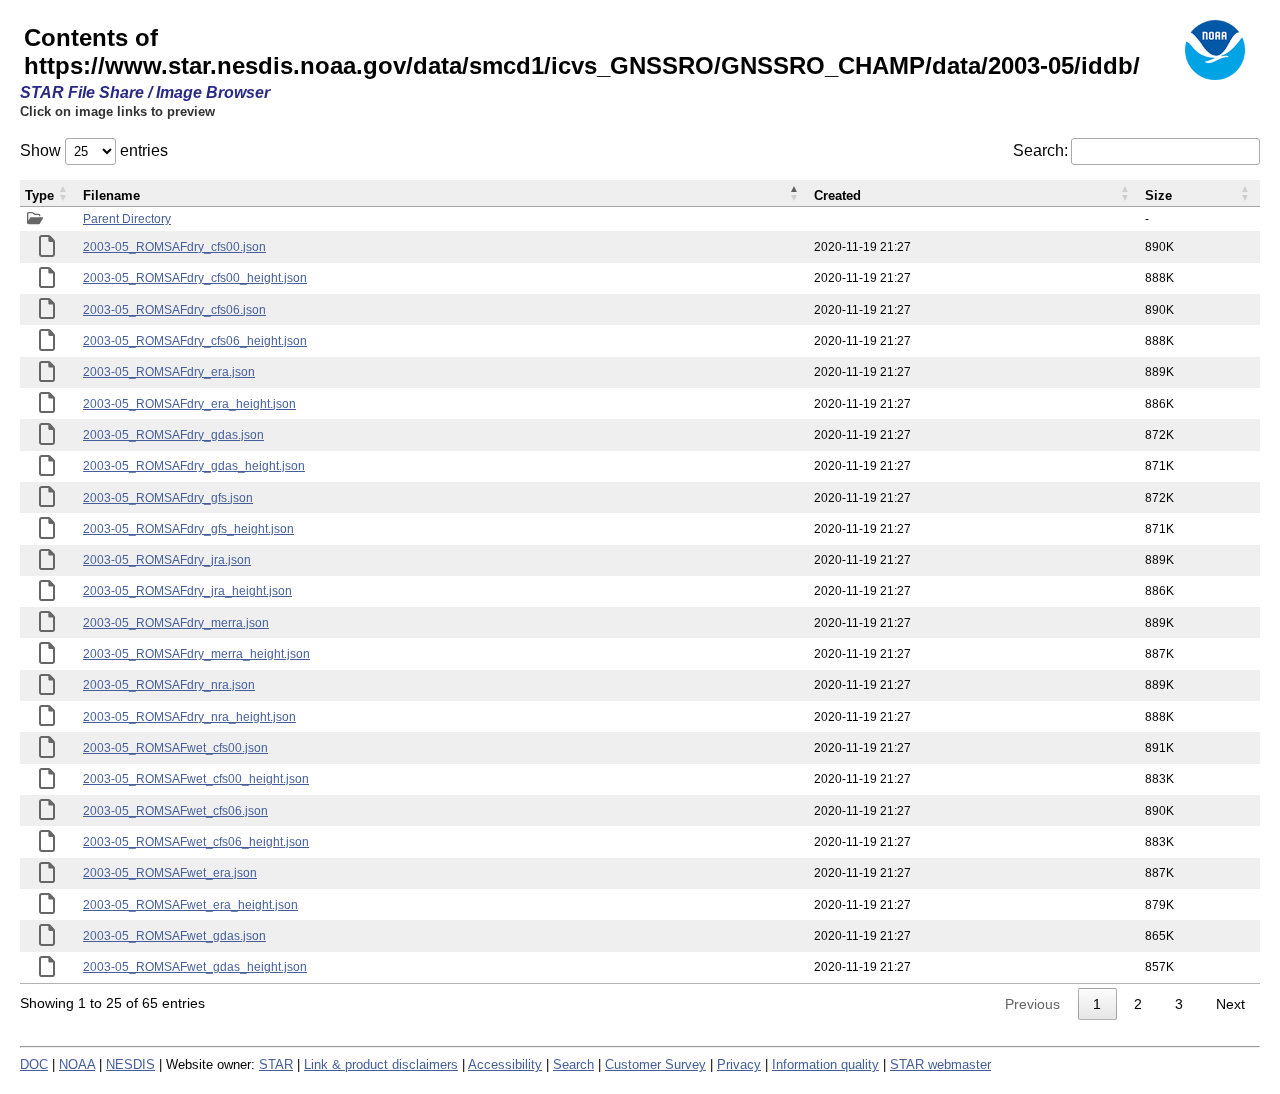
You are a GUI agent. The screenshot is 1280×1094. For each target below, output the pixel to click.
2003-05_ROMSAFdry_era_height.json (189, 404)
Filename (111, 195)
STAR (276, 1064)
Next (1230, 1004)
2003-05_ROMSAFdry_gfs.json (168, 498)
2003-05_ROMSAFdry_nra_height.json (189, 717)
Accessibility (505, 1064)
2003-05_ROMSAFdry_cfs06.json (174, 310)
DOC (34, 1064)
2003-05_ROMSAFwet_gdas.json (174, 936)
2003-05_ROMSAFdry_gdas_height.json (194, 466)
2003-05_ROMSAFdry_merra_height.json (196, 654)
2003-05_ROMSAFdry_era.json (169, 372)
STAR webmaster (940, 1064)
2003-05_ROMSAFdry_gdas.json (173, 435)
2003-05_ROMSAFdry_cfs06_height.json (195, 341)
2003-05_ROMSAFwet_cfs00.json (175, 748)
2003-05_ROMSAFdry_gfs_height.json (188, 529)
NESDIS (130, 1064)
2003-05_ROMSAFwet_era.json (170, 873)
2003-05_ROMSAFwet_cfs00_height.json (196, 779)
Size (1158, 195)
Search (573, 1064)
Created (837, 195)
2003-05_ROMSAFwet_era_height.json (190, 905)
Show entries (94, 150)
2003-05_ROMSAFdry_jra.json (167, 560)
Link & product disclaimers (381, 1064)
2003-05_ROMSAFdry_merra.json (176, 623)
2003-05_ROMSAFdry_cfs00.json (174, 247)
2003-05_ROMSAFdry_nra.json (169, 685)
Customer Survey (655, 1064)
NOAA (77, 1064)
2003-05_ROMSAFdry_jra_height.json (187, 591)
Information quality (825, 1064)
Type (39, 195)
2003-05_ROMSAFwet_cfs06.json (175, 811)
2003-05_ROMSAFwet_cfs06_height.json (196, 842)
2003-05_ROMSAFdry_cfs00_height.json (195, 278)
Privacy (739, 1064)
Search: (1040, 150)
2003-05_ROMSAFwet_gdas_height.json (195, 967)
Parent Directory (127, 219)
